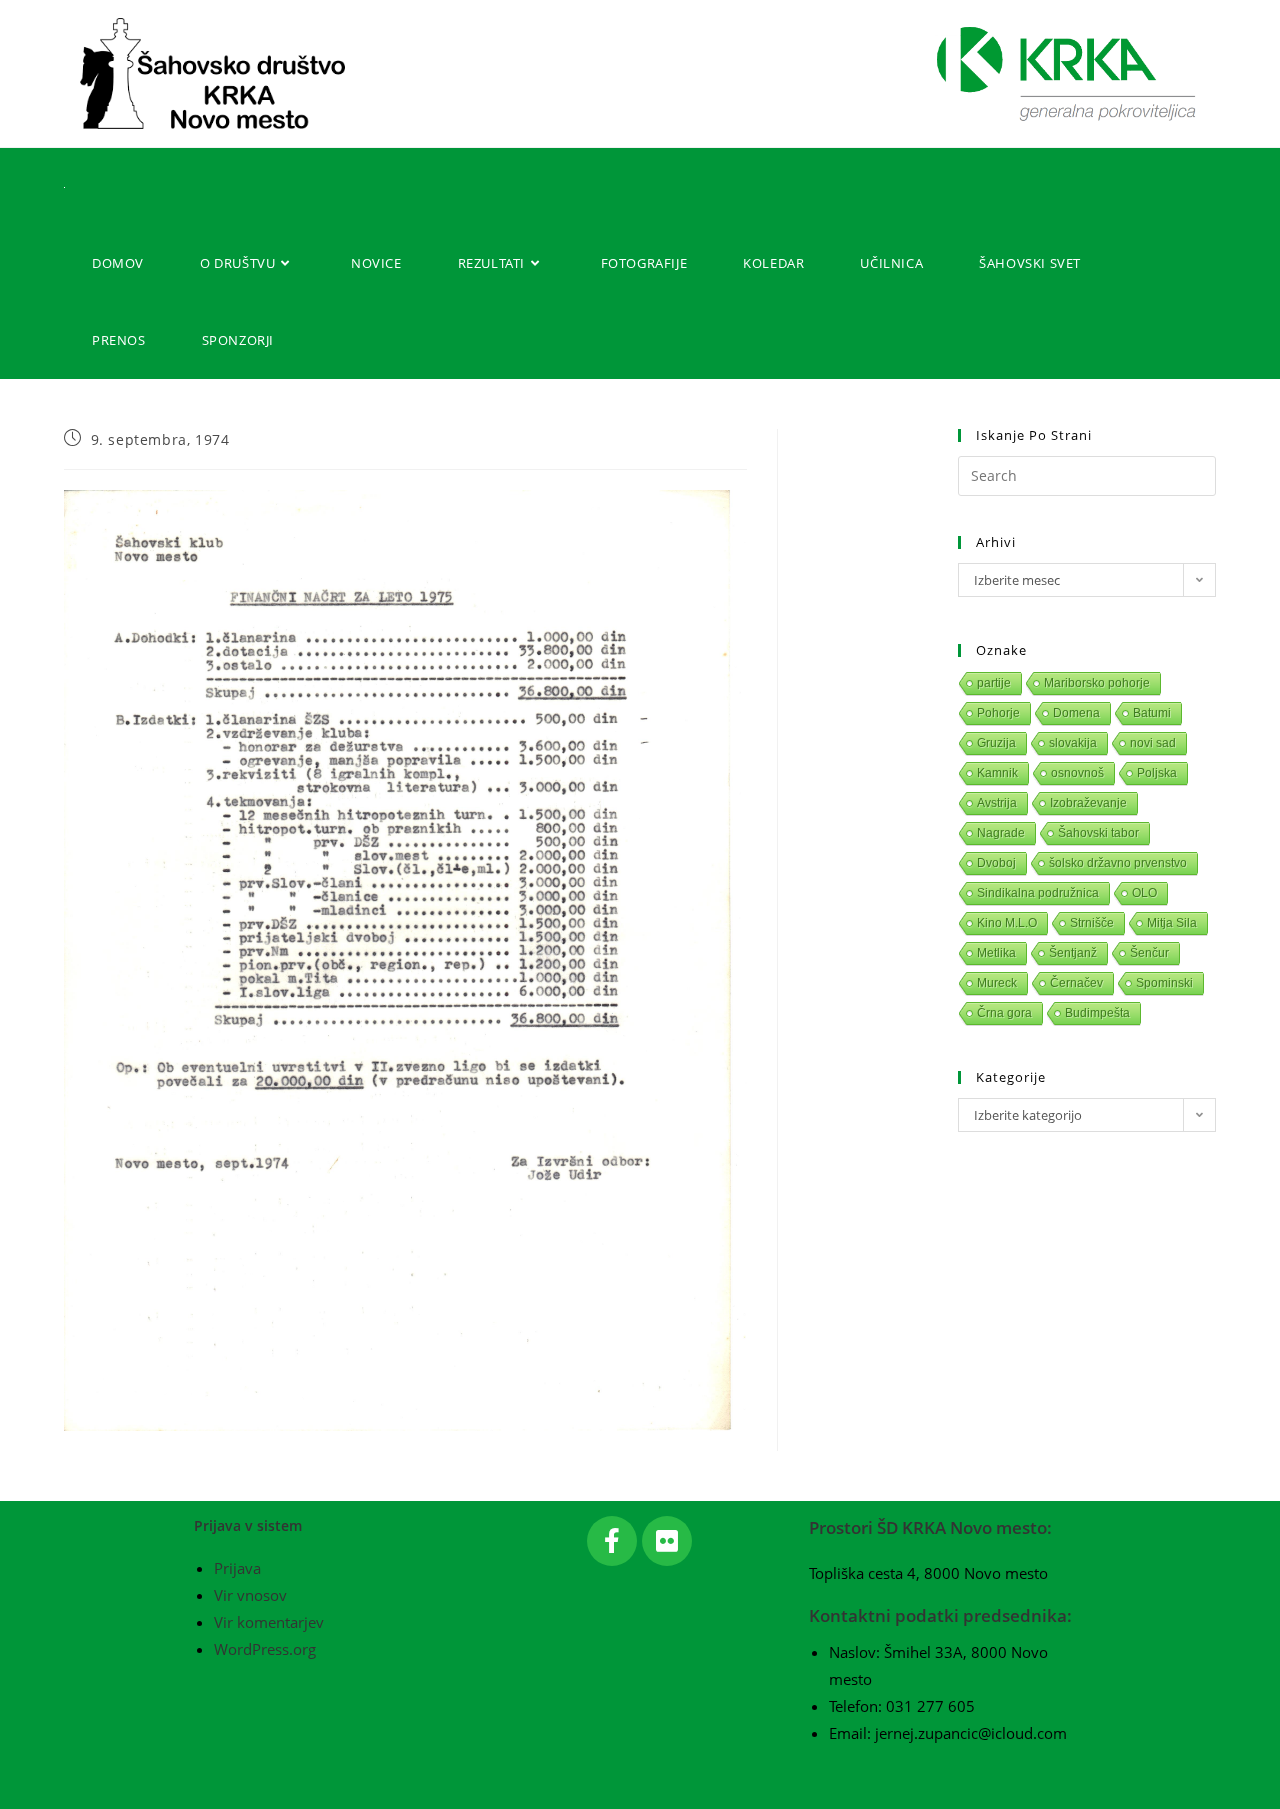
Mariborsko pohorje (1097, 683)
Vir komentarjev (269, 1622)
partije (994, 683)
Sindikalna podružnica (1038, 893)
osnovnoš (1077, 773)
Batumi (1152, 713)
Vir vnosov (250, 1595)
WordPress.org (265, 1649)
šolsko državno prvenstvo (1118, 863)
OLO (1144, 893)
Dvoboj (996, 863)
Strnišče (1092, 923)
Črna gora (1004, 1013)
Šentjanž (1073, 953)
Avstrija (997, 803)
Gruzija (996, 743)
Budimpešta (1097, 1013)
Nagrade (1001, 833)
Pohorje (998, 713)
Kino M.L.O (1007, 923)
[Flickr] (667, 1541)
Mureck (997, 983)
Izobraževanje (1088, 803)
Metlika (996, 953)
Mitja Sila (1172, 923)
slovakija (1073, 743)
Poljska (1157, 773)
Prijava (237, 1568)
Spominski (1164, 983)
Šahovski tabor (1098, 833)
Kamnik (997, 773)
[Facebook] (612, 1541)
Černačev (1076, 983)
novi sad (1153, 743)
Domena (1076, 713)
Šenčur (1149, 953)
